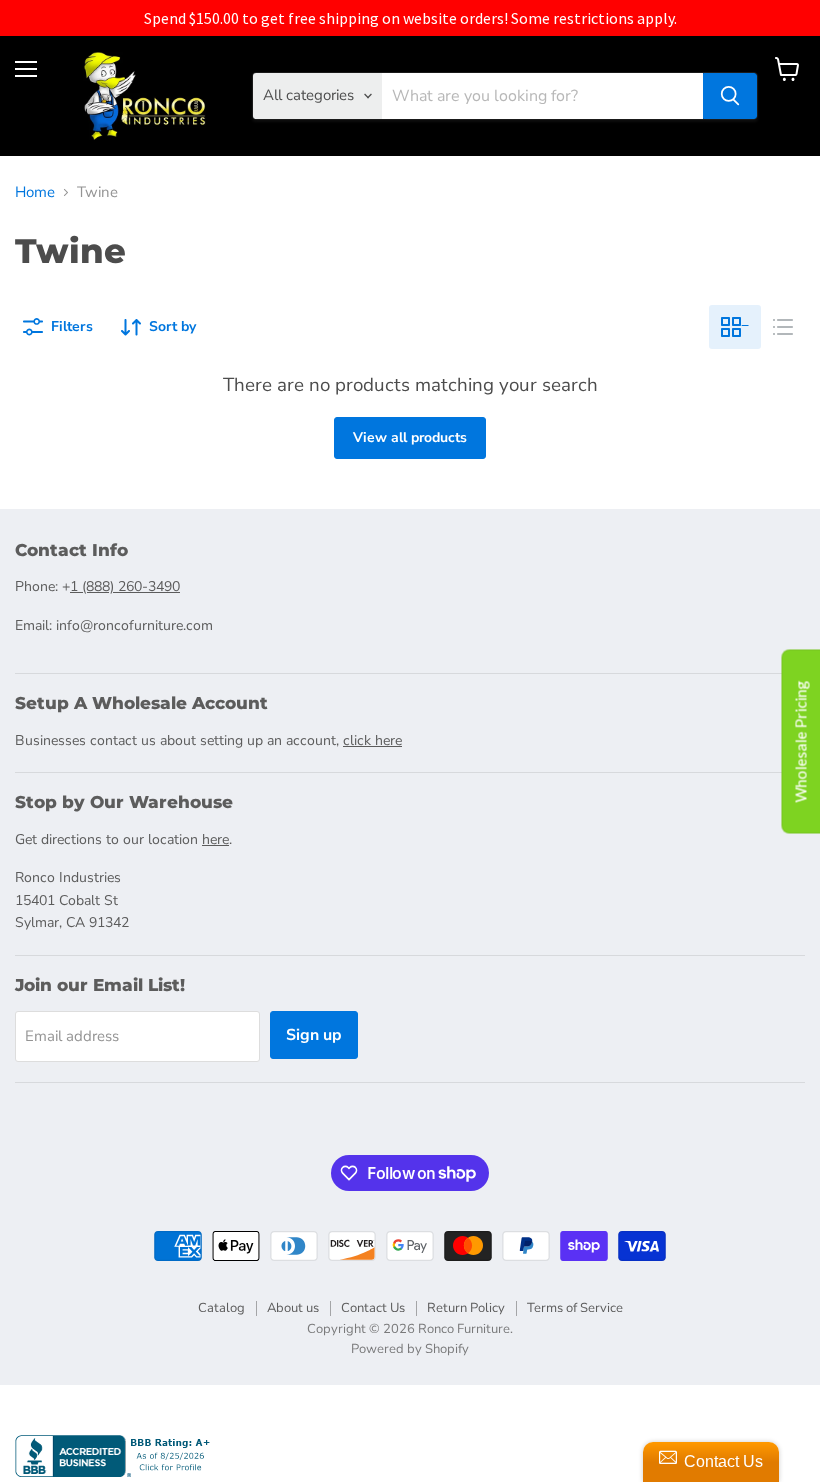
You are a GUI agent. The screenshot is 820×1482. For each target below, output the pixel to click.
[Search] (730, 96)
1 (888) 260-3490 (125, 586)
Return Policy (466, 1308)
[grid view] (735, 327)
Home (35, 192)
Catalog (221, 1308)
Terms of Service (575, 1308)
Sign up (314, 1035)
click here (372, 740)
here (215, 839)
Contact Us (373, 1308)
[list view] (783, 327)
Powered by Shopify (410, 1349)
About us (293, 1308)
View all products (410, 437)
